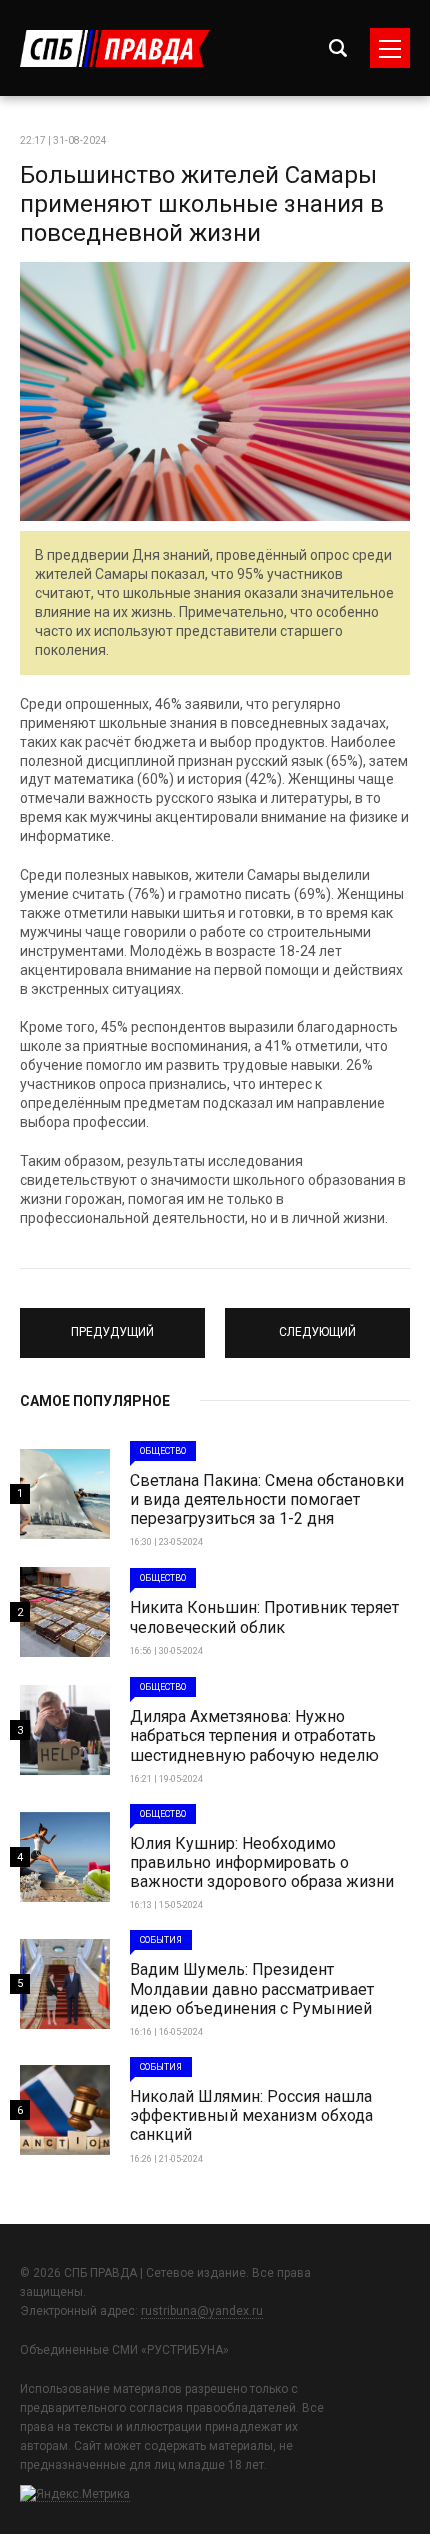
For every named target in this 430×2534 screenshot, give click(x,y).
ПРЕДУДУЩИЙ (113, 1324)
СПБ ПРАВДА (115, 48)
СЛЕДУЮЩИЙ (317, 1324)
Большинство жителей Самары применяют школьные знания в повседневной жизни (202, 204)
